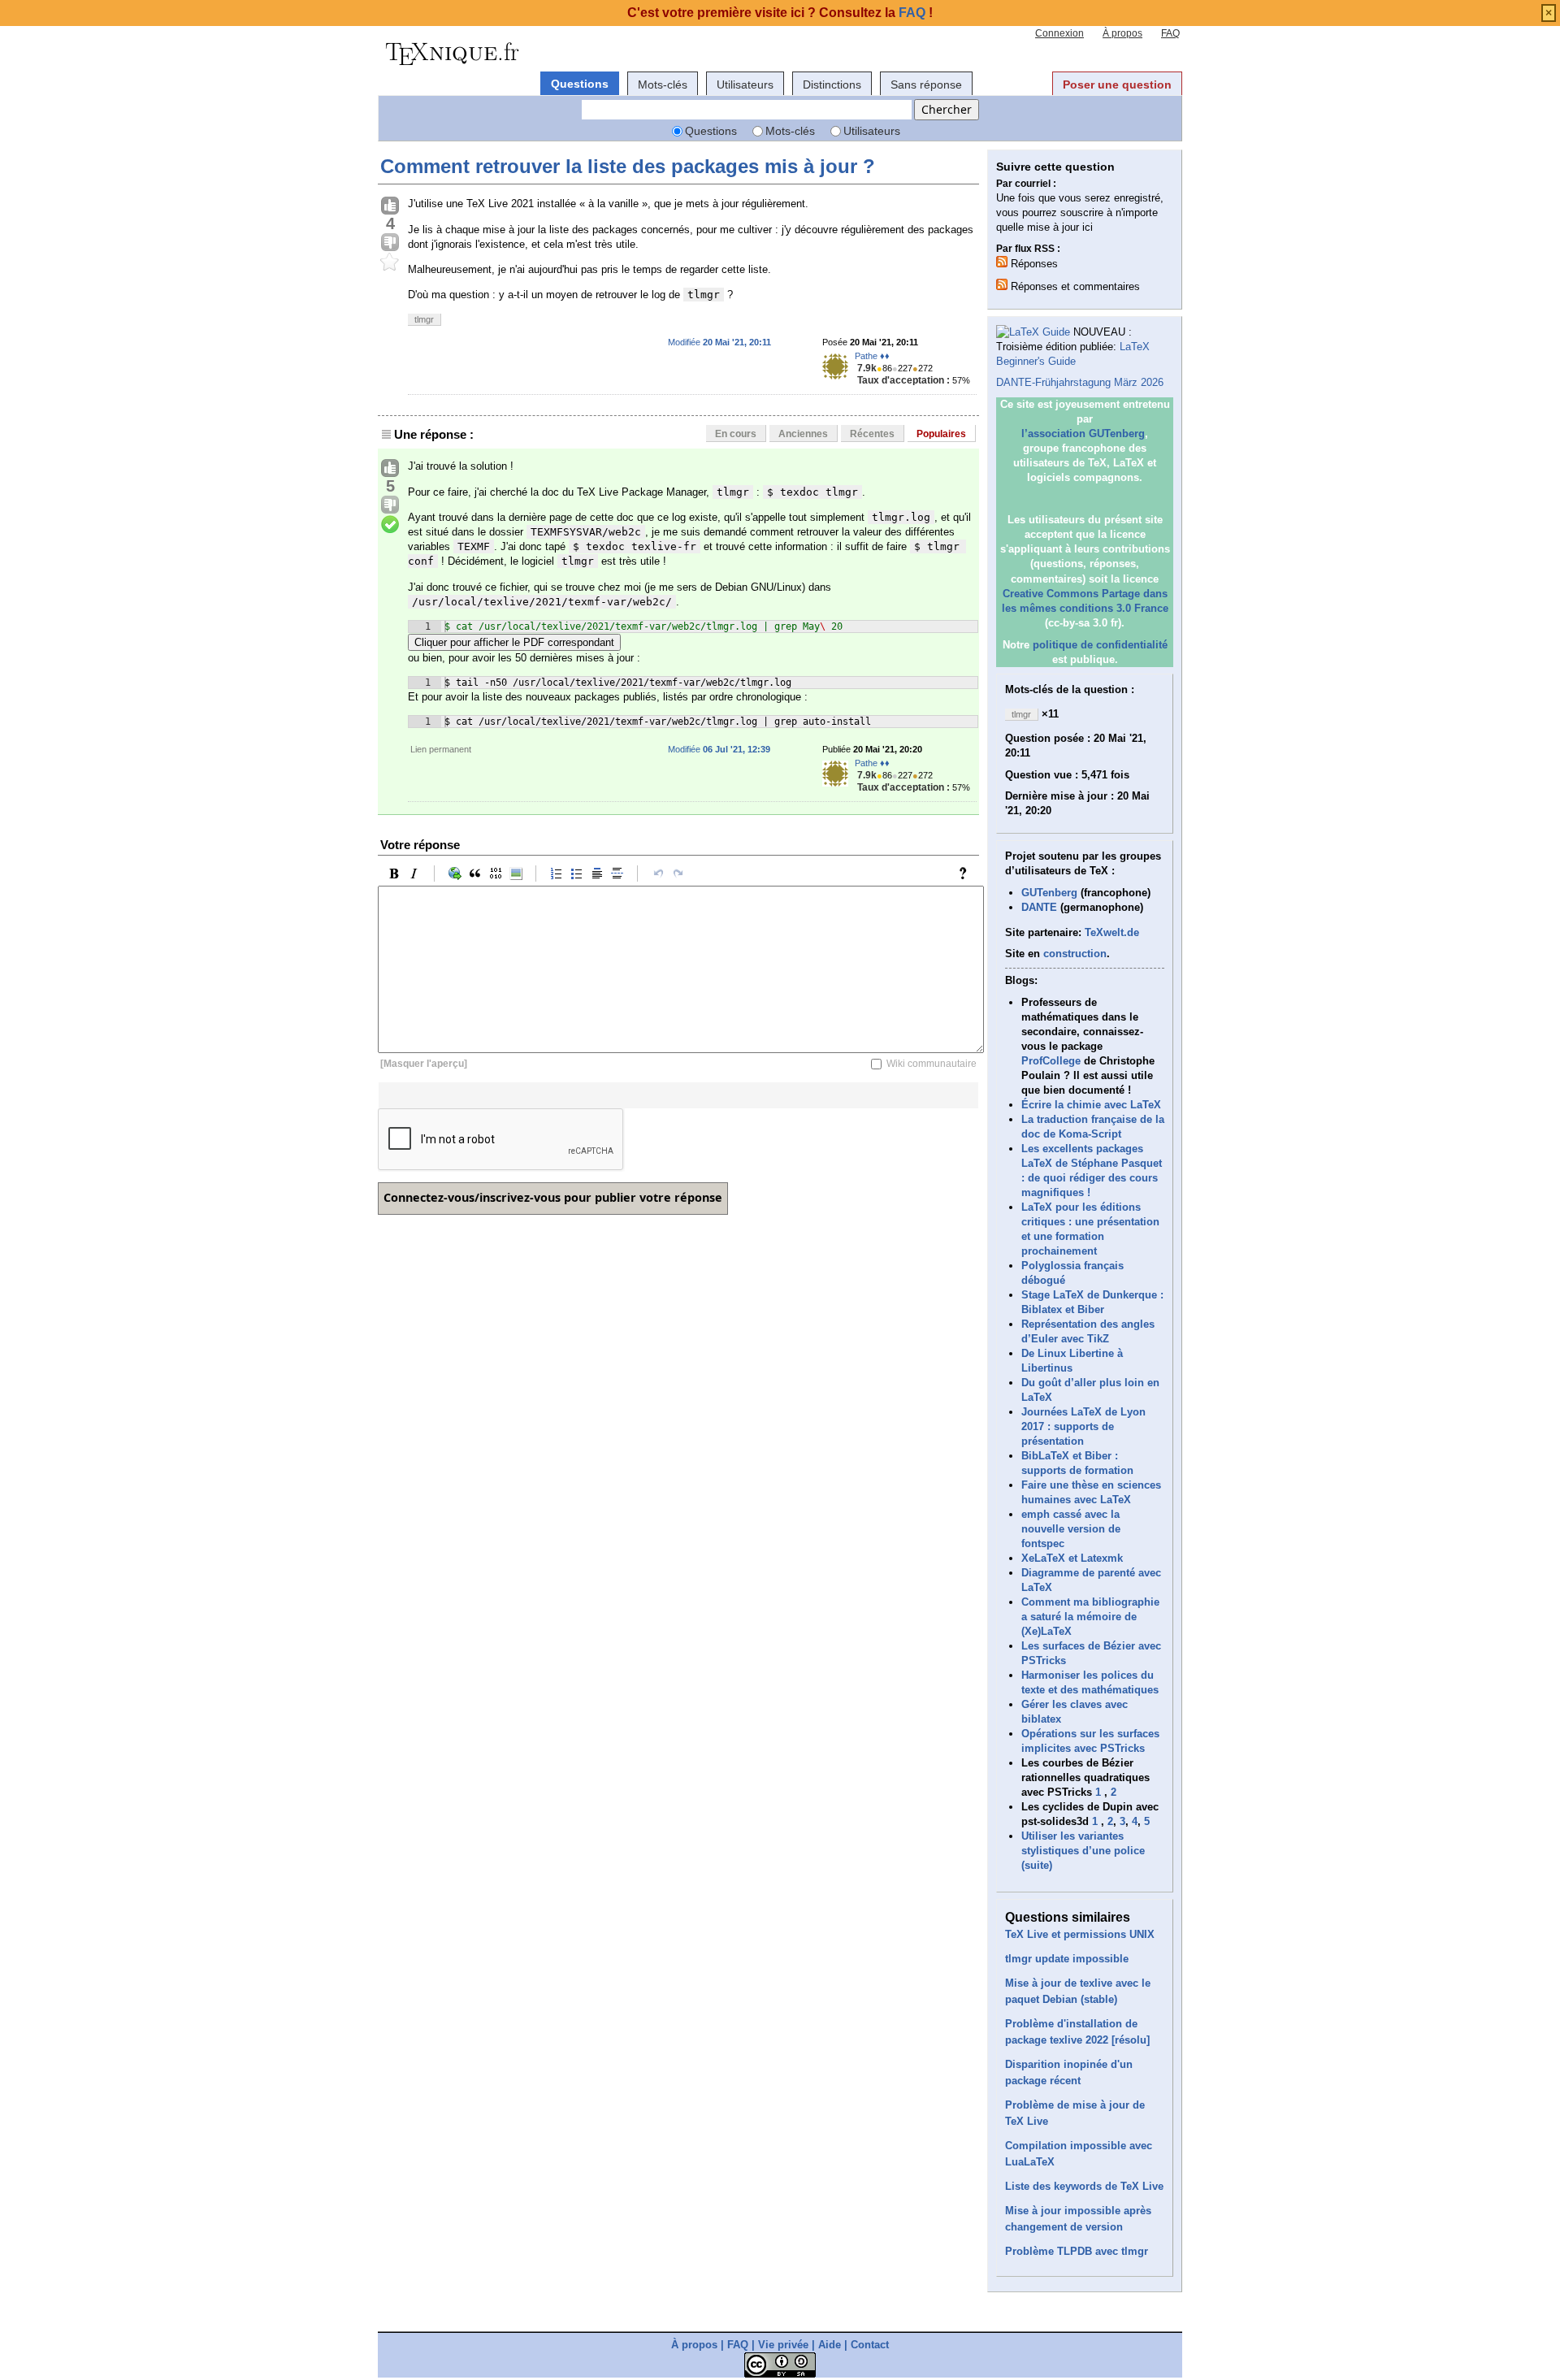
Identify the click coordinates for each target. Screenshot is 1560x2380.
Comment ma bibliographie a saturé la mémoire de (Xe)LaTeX (1090, 1617)
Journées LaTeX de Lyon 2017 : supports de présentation (1083, 1426)
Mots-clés (663, 85)
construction (1075, 954)
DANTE (1039, 907)
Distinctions (832, 85)
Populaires (941, 434)
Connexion (1059, 33)
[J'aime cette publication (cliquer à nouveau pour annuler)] (390, 206)
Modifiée (719, 342)
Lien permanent (441, 749)
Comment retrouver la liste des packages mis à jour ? (628, 166)
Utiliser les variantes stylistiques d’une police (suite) (1083, 1851)
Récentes (872, 434)
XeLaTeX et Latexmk (1072, 1558)
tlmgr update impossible (1067, 1959)
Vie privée (783, 2345)
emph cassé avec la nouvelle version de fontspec (1071, 1529)
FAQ (1170, 33)
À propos (1122, 33)
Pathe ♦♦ (872, 356)
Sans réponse (926, 85)
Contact (870, 2345)
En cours (736, 434)
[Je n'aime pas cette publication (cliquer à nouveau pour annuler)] (390, 243)
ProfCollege (1051, 1061)
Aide (830, 2345)
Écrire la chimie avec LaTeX (1091, 1105)
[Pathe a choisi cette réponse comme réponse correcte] (390, 525)
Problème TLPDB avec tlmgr (1077, 2251)
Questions (580, 84)
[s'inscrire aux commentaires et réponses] (1002, 284)
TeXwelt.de (1112, 932)
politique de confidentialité (1100, 645)
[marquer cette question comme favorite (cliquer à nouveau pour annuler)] (390, 262)
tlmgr (424, 319)
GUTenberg (1049, 893)
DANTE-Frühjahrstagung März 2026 (1080, 382)
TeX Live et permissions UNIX (1080, 1934)
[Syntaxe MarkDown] (967, 874)
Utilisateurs (745, 85)
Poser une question (1117, 85)
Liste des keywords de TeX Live (1084, 2186)
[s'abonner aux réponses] (1002, 262)
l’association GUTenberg (1083, 434)
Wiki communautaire (932, 1064)
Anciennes (803, 434)
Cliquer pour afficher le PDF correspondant (514, 642)
